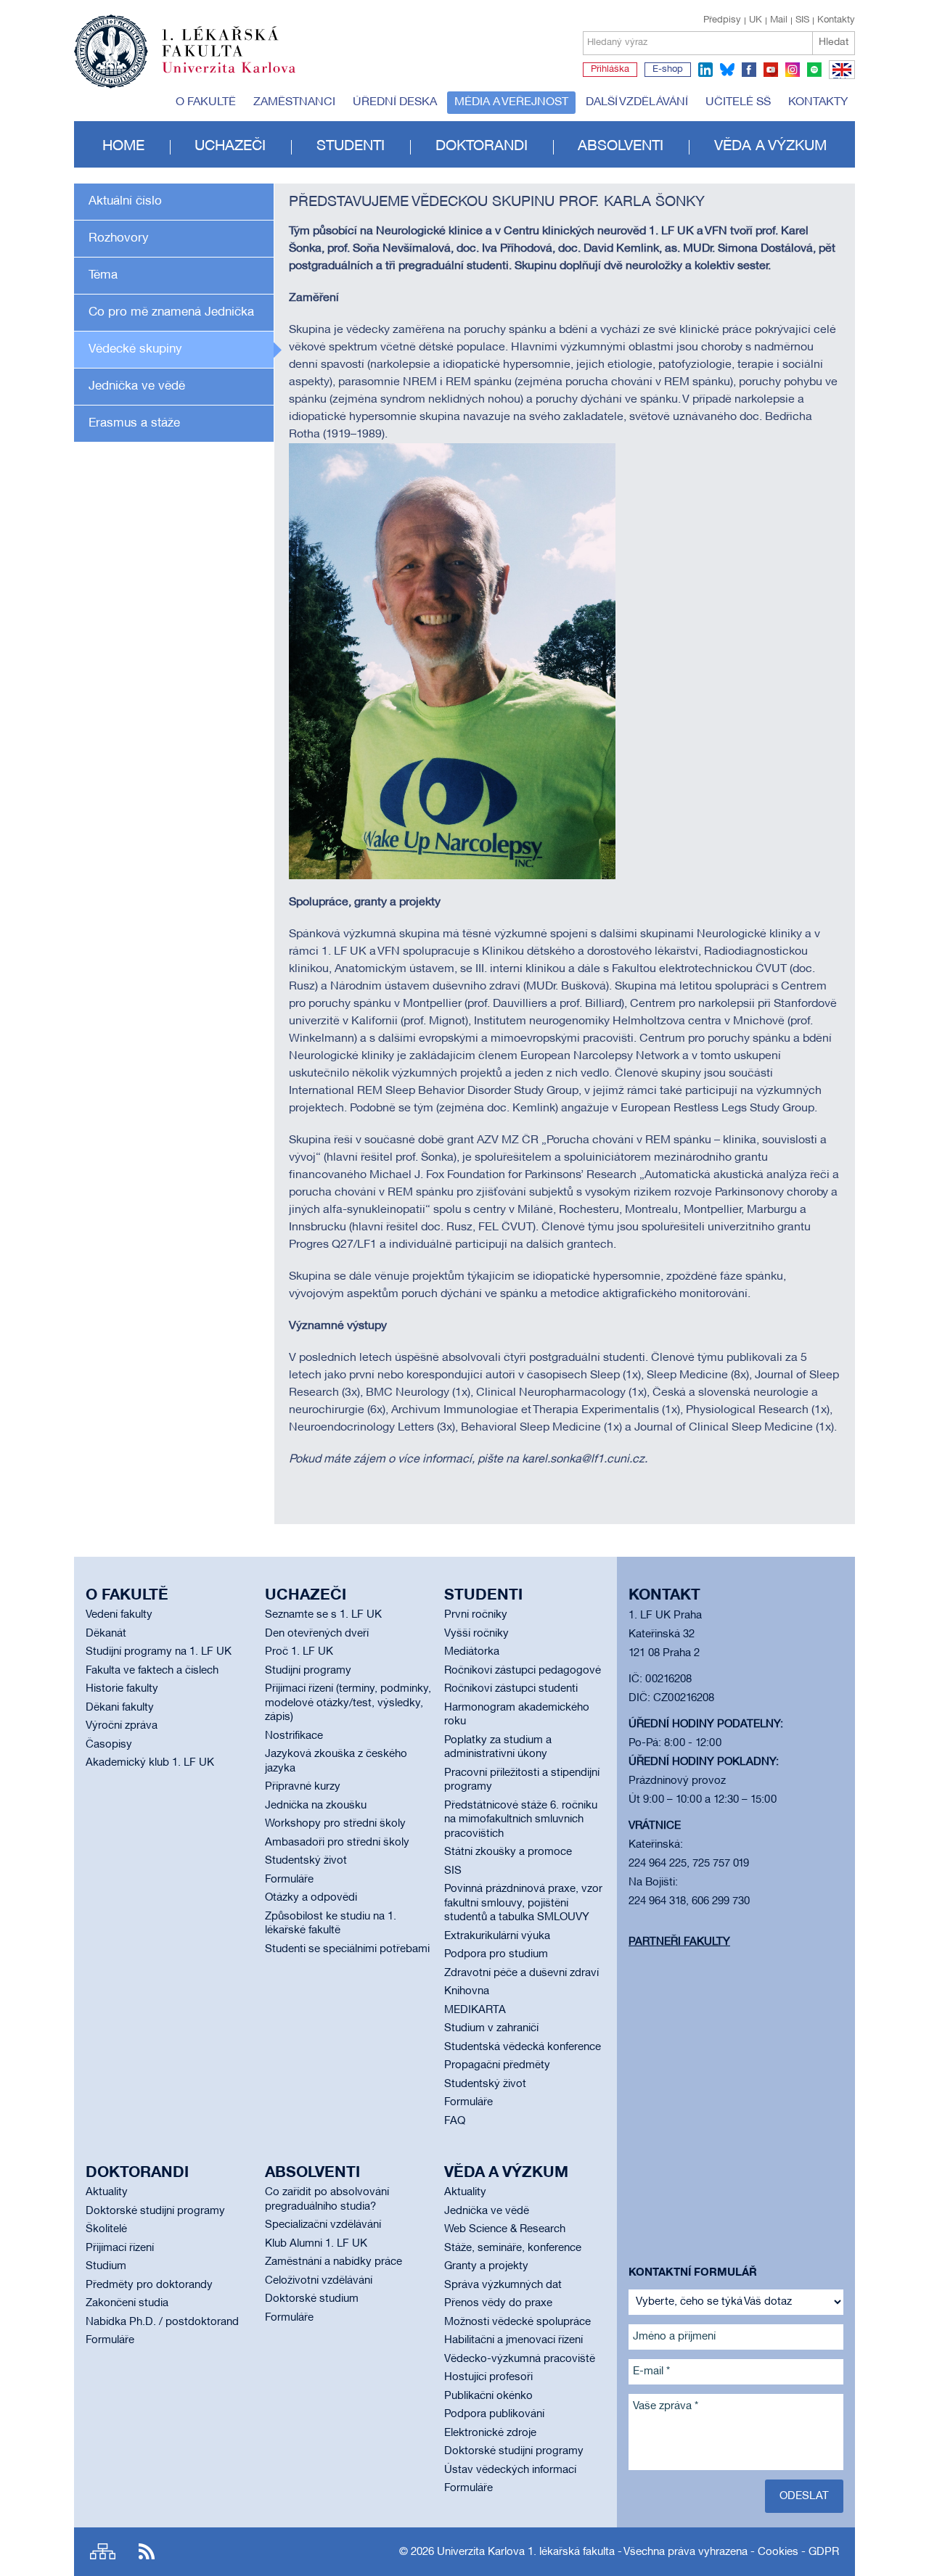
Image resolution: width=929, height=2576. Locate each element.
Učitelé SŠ (738, 102)
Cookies (778, 2552)
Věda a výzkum (770, 147)
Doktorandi (482, 147)
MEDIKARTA (475, 2010)
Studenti (351, 147)
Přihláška (610, 70)
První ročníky (476, 1615)
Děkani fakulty (120, 1708)
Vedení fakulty (119, 1615)
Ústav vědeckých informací (510, 2470)
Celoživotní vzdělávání (319, 2281)
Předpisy (722, 20)
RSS (147, 2552)
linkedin (705, 70)
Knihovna (467, 1991)
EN (839, 78)
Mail (779, 20)
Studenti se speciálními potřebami (347, 1949)
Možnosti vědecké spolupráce (517, 2322)
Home (123, 147)
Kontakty (836, 20)
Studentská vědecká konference (523, 2047)
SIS (802, 20)
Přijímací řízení (120, 2248)
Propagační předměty (497, 2065)
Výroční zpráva (122, 1726)
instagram (793, 70)
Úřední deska (395, 102)
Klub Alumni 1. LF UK (316, 2244)
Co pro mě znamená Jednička (171, 312)
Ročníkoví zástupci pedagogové (523, 1671)
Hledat (834, 42)
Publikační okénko (488, 2396)
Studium (106, 2266)
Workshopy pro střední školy (335, 1824)
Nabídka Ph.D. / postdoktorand (162, 2322)
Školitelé (106, 2229)
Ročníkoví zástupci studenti (511, 1689)
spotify (814, 70)
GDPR (824, 2552)
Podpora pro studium (496, 1954)
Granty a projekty (486, 2266)
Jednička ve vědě (137, 386)
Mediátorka (472, 1652)
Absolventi (621, 147)
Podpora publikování (494, 2414)
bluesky (727, 70)
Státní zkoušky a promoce (508, 1852)
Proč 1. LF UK (299, 1652)
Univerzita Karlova (240, 76)
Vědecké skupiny (135, 349)
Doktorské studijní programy (155, 2211)
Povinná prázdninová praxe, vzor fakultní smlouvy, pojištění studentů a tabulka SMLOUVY (523, 1903)
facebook (749, 70)
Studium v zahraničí (491, 2028)
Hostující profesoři (488, 2377)
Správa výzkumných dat (503, 2285)
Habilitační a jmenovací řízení (513, 2340)
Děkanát (106, 1634)
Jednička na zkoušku (316, 1806)
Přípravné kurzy (303, 1787)
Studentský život (306, 1861)
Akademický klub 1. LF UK (150, 1763)
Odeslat (804, 2496)
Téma (103, 275)
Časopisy (109, 1745)
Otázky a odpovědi (311, 1898)
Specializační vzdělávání (323, 2225)
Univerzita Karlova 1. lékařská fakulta (526, 2552)
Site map (103, 2552)
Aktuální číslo (125, 201)
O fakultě (206, 102)
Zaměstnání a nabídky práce (333, 2262)
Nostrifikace (294, 1736)
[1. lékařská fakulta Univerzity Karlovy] (185, 45)
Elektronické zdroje (490, 2433)
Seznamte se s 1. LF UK (323, 1615)
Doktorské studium (312, 2299)
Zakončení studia (127, 2303)
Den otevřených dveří (317, 1634)
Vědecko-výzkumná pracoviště (520, 2359)
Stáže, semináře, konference (513, 2248)
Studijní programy (308, 1671)
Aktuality (107, 2192)
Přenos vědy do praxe (498, 2303)
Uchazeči (230, 147)
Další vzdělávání (637, 102)
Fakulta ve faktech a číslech (152, 1671)
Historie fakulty (122, 1689)
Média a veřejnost (511, 102)
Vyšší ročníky (476, 1634)
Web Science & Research (505, 2229)
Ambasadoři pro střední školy (337, 1843)
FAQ (455, 2121)
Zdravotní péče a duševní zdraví (521, 1973)
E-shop (668, 70)
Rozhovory (119, 238)
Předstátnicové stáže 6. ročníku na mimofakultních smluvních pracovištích (521, 1820)
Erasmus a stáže (134, 423)
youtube (771, 70)
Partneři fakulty (679, 1942)
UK (756, 20)
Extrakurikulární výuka (497, 1936)
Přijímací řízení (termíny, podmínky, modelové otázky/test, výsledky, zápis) (348, 1703)
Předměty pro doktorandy (149, 2285)
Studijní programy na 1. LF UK (159, 1652)
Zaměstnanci (294, 102)
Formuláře (289, 1880)
